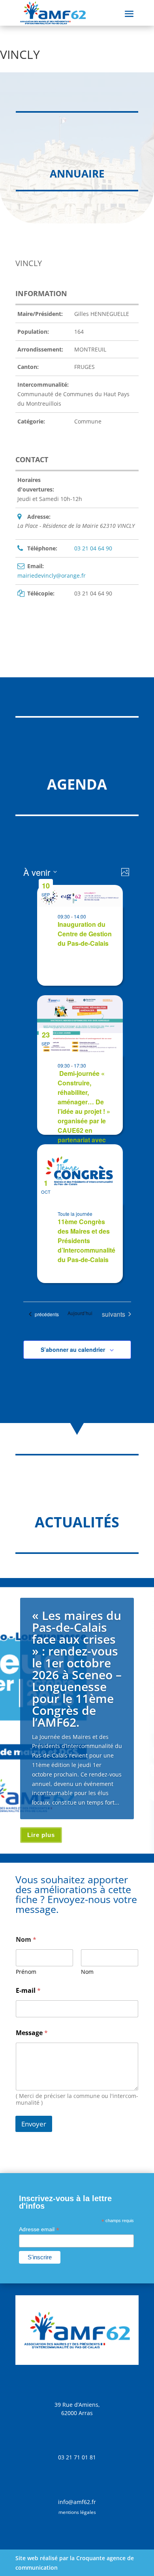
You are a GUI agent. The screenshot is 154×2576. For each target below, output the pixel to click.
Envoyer (34, 2124)
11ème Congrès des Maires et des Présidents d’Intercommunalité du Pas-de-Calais (86, 1241)
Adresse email (39, 2229)
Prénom (26, 1972)
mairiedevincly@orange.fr (52, 575)
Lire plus (41, 1835)
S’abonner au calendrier (73, 1349)
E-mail (28, 1991)
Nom (87, 1972)
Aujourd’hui (80, 1313)
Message (32, 2033)
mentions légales (77, 2512)
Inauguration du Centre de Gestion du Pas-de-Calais (85, 934)
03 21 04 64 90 (93, 548)
